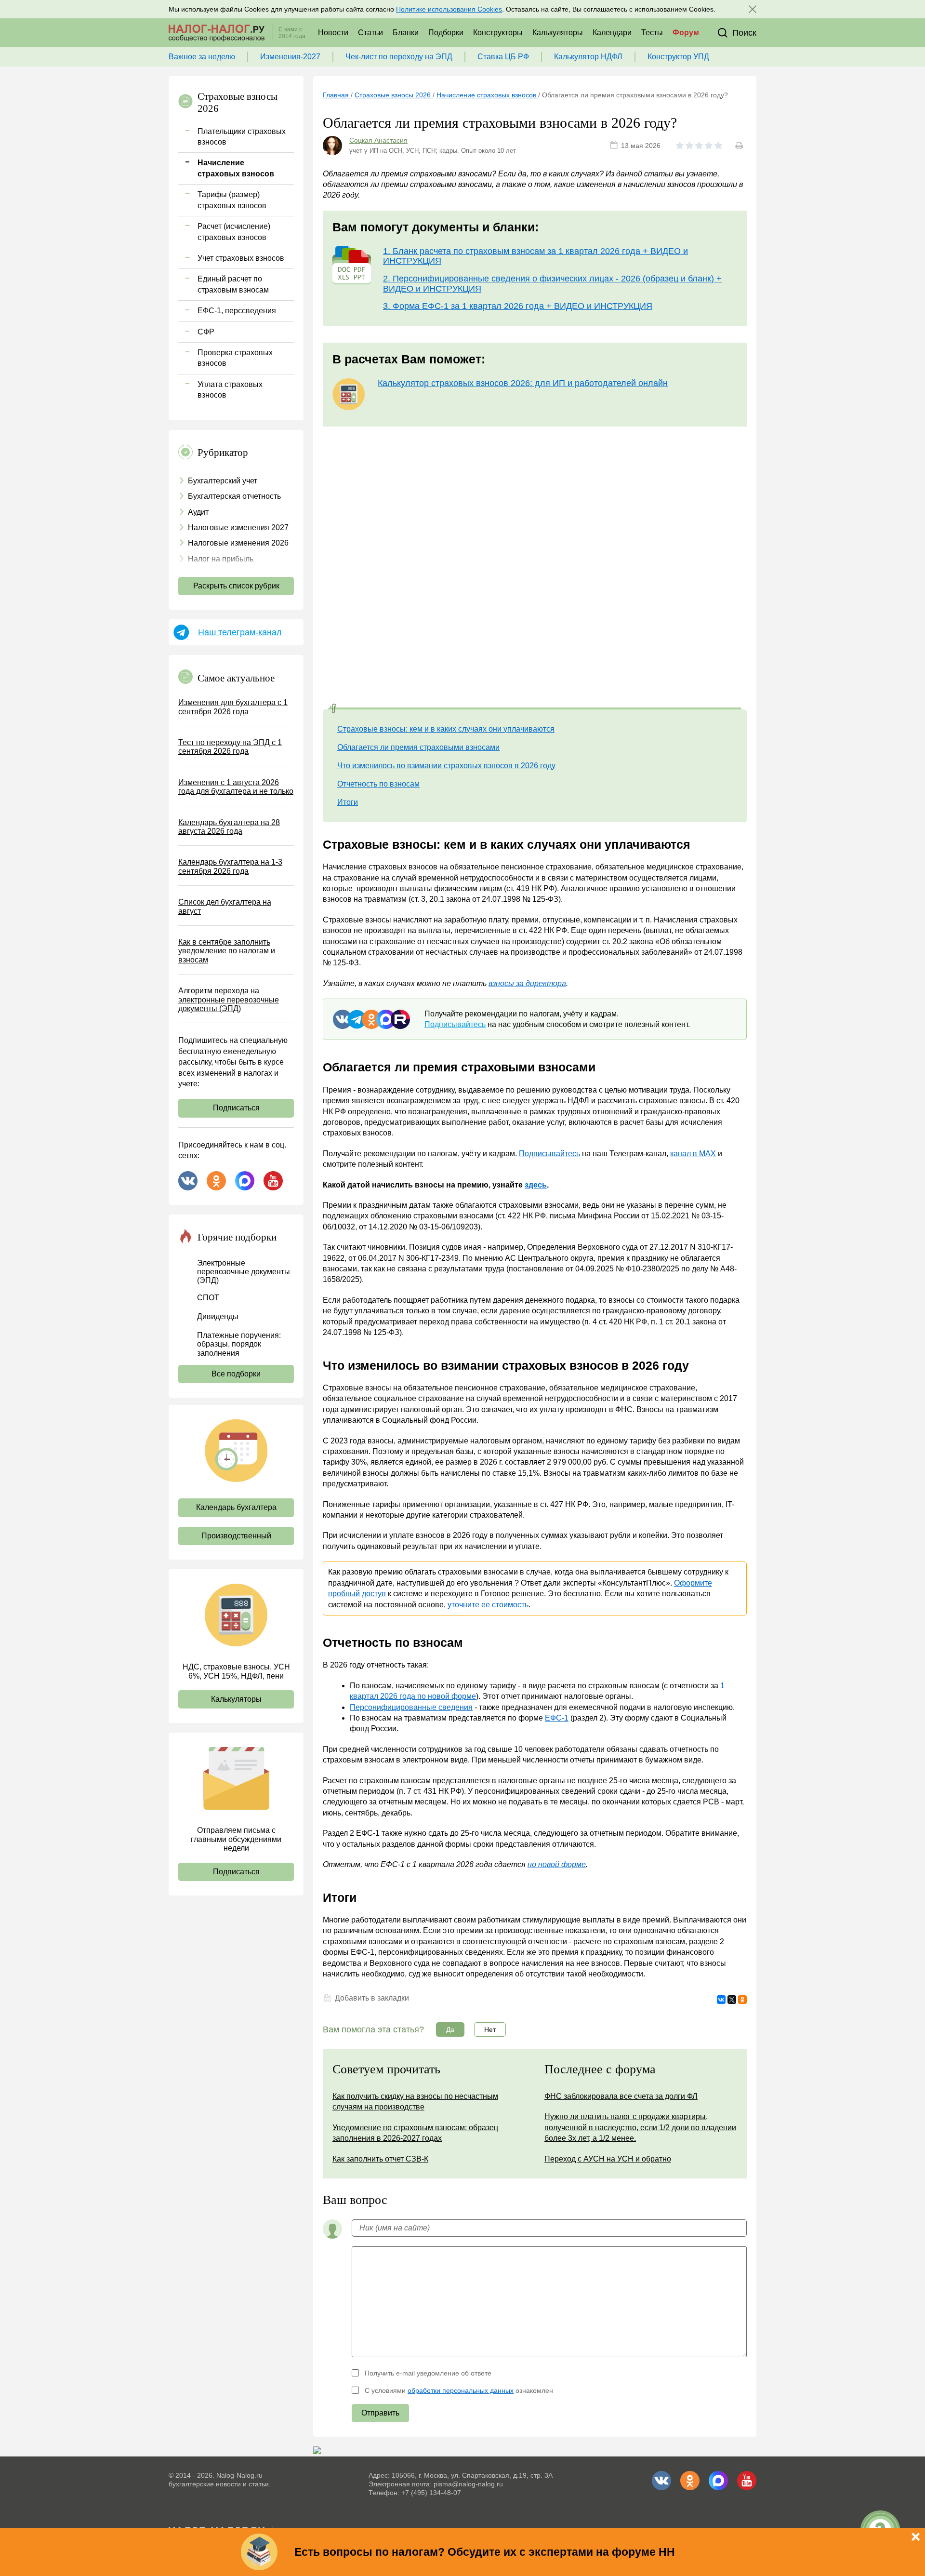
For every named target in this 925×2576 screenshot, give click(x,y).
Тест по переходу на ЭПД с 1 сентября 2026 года (230, 747)
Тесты (652, 33)
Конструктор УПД (678, 57)
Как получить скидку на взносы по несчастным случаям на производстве (415, 2102)
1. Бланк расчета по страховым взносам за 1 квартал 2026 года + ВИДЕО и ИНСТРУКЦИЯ (535, 256)
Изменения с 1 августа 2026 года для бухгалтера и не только (236, 787)
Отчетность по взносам (378, 784)
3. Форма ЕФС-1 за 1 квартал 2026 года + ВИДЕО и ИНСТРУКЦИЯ (518, 306)
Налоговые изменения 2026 (238, 543)
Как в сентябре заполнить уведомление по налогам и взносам (227, 951)
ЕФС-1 (557, 1718)
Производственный (236, 1536)
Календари (612, 33)
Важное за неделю (202, 57)
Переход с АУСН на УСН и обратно (608, 2159)
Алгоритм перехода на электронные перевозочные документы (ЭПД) (229, 1000)
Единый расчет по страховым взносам (233, 284)
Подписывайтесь (455, 1024)
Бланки (406, 33)
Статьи (370, 33)
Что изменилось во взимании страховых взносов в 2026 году (446, 766)
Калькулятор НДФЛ (588, 57)
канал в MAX (693, 1154)
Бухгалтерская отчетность (234, 496)
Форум (686, 33)
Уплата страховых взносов (230, 390)
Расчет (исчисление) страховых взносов (234, 232)
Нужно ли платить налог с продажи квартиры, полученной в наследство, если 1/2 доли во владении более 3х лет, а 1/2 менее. (640, 2127)
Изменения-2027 (290, 57)
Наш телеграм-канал (240, 632)
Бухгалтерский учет (223, 481)
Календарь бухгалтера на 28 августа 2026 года (229, 827)
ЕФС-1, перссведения (237, 311)
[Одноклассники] (742, 2000)
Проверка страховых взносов (235, 358)
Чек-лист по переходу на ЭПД (399, 57)
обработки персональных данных (461, 2390)
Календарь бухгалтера (236, 1507)
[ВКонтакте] (721, 2000)
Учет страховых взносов (241, 258)
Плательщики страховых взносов (242, 137)
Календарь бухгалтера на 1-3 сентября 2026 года (230, 866)
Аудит (198, 512)
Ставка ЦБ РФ (503, 57)
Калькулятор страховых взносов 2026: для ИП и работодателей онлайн (523, 383)
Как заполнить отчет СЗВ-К (380, 2159)
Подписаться (236, 1108)
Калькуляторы (558, 33)
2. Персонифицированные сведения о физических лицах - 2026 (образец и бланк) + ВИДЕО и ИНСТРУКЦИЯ (552, 284)
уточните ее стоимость (488, 1605)
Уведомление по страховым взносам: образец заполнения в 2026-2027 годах (415, 2133)
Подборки (446, 33)
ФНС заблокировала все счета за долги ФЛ (621, 2096)
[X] (732, 2000)
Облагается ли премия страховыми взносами (418, 747)
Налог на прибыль (221, 559)
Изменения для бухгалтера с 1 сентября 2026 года (233, 707)
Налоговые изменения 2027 (238, 527)
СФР (206, 332)
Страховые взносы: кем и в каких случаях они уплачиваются (446, 729)
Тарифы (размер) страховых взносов (232, 200)
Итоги (348, 802)
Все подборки (236, 1374)
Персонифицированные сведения (411, 1707)
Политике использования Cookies (449, 9)
